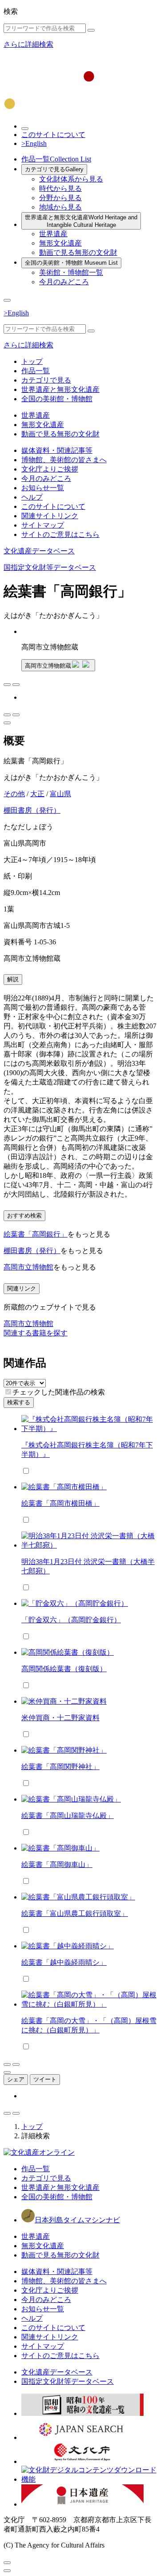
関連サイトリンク (50, 516)
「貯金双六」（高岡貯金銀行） (71, 1620)
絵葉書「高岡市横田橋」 (60, 1503)
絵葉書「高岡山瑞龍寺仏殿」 (68, 1816)
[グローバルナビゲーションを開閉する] (7, 300)
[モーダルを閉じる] (7, 2563)
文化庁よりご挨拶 (50, 469)
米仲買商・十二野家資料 (60, 1718)
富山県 (60, 794)
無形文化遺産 (60, 243)
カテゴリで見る (54, 169)
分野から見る (60, 198)
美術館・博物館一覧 (71, 272)
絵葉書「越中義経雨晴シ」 (64, 1962)
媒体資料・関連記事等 (57, 450)
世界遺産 (53, 234)
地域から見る (60, 207)
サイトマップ (43, 525)
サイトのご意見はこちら (60, 534)
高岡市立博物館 (28, 1267)
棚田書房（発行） (32, 810)
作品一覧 (56, 159)
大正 (37, 794)
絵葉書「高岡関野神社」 (60, 1767)
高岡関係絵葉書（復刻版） (64, 1669)
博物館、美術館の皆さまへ (64, 460)
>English (34, 143)
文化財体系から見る (71, 179)
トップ (32, 361)
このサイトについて (53, 135)
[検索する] (91, 30)
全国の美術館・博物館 (71, 263)
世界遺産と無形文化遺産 (81, 221)
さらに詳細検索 (28, 44)
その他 (14, 794)
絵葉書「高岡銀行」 (36, 1234)
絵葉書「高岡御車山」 (57, 1864)
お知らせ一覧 (43, 488)
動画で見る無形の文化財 (78, 252)
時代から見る (60, 188)
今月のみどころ (64, 282)
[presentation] (8, 1392)
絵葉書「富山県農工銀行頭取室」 (75, 1913)
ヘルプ (32, 497)
